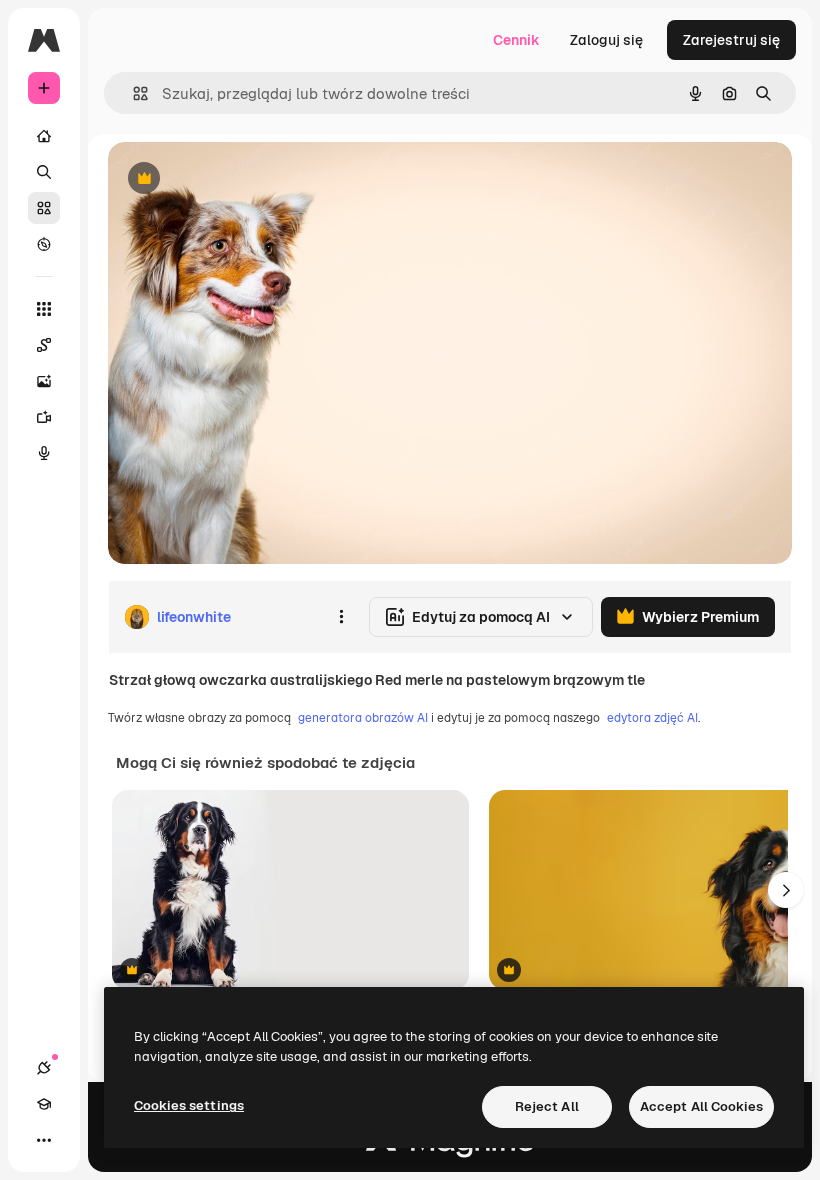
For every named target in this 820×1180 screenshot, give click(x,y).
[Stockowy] (44, 208)
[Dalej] (786, 890)
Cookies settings (189, 1105)
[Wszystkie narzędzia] (44, 309)
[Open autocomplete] (132, 93)
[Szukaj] (44, 172)
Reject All (547, 1106)
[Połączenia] (44, 1068)
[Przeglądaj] (44, 244)
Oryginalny (246, 179)
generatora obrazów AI (363, 718)
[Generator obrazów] (44, 381)
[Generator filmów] (44, 417)
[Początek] (44, 136)
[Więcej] (44, 1140)
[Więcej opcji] (341, 617)
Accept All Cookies (701, 1106)
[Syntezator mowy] (44, 453)
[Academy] (44, 1104)
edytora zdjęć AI (652, 718)
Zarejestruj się (731, 40)
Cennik (516, 40)
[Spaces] (44, 345)
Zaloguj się (606, 40)
